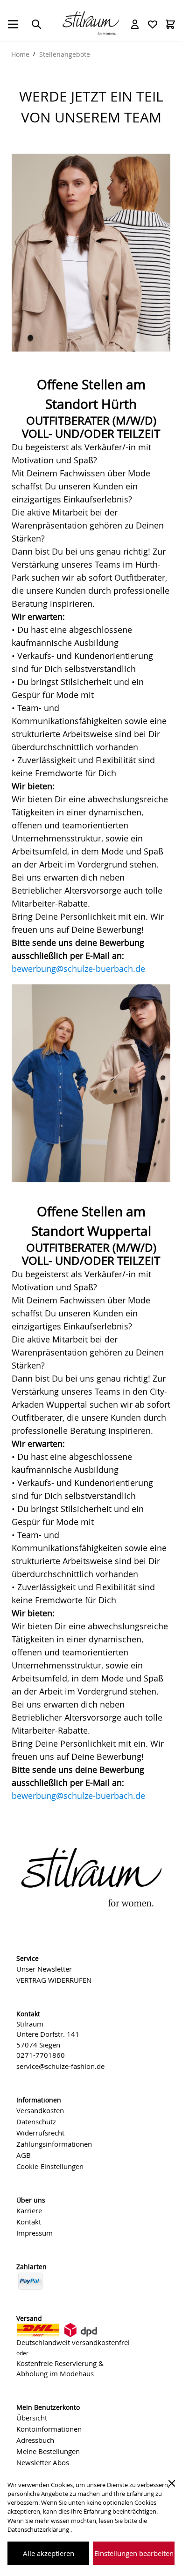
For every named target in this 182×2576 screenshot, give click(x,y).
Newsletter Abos (43, 2462)
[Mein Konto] (135, 24)
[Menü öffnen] (13, 24)
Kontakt (29, 2222)
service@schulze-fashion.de (60, 2066)
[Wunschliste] (153, 24)
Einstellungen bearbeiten (134, 2553)
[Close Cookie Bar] (172, 2483)
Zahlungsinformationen (54, 2144)
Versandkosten (40, 2110)
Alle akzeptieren (49, 2553)
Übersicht (32, 2418)
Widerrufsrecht (40, 2133)
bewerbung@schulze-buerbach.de (78, 969)
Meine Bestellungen (48, 2451)
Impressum (35, 2233)
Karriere (29, 2210)
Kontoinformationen (49, 2429)
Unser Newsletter (44, 1969)
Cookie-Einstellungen (50, 2166)
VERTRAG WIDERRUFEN (54, 1980)
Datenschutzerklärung (39, 2530)
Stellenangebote (65, 54)
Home (20, 54)
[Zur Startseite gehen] (91, 22)
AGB (24, 2155)
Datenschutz (36, 2122)
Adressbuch (35, 2440)
